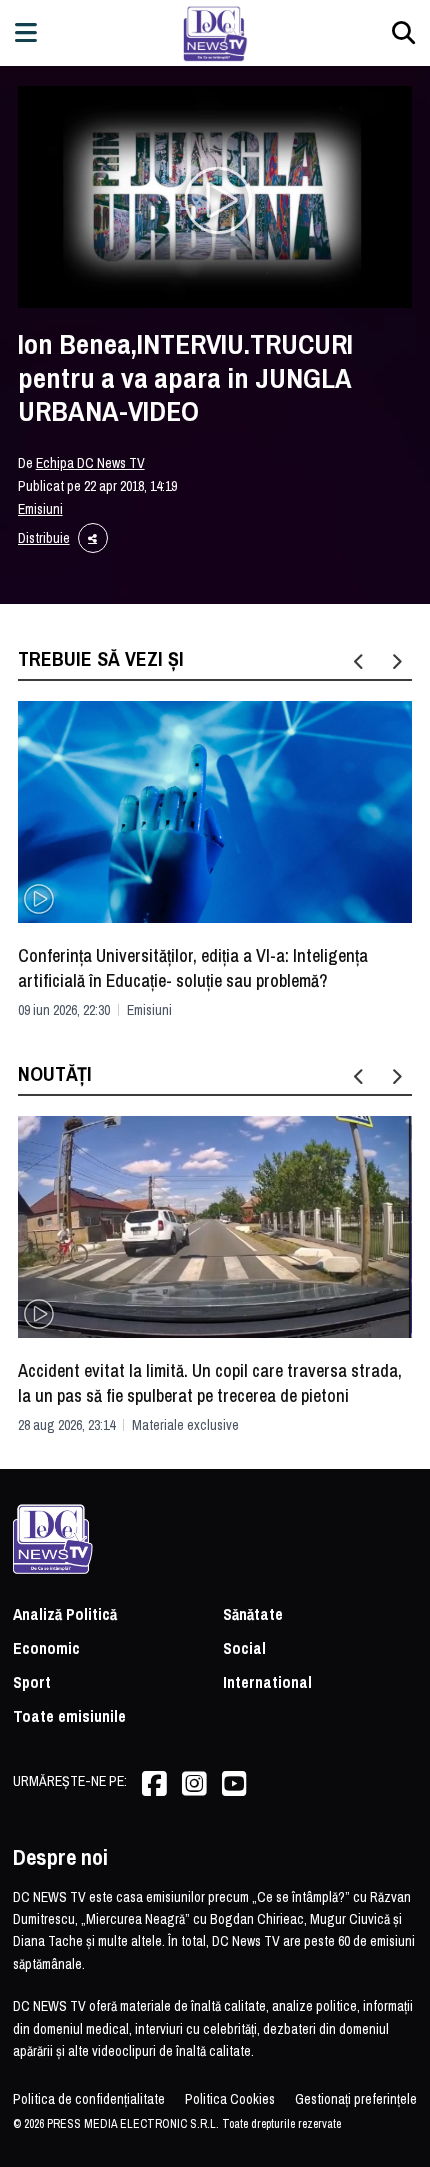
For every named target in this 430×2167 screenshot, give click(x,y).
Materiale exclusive (185, 1425)
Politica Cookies (230, 2099)
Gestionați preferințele (356, 2099)
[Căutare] (403, 32)
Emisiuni (40, 509)
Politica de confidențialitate (89, 2099)
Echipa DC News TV (90, 463)
